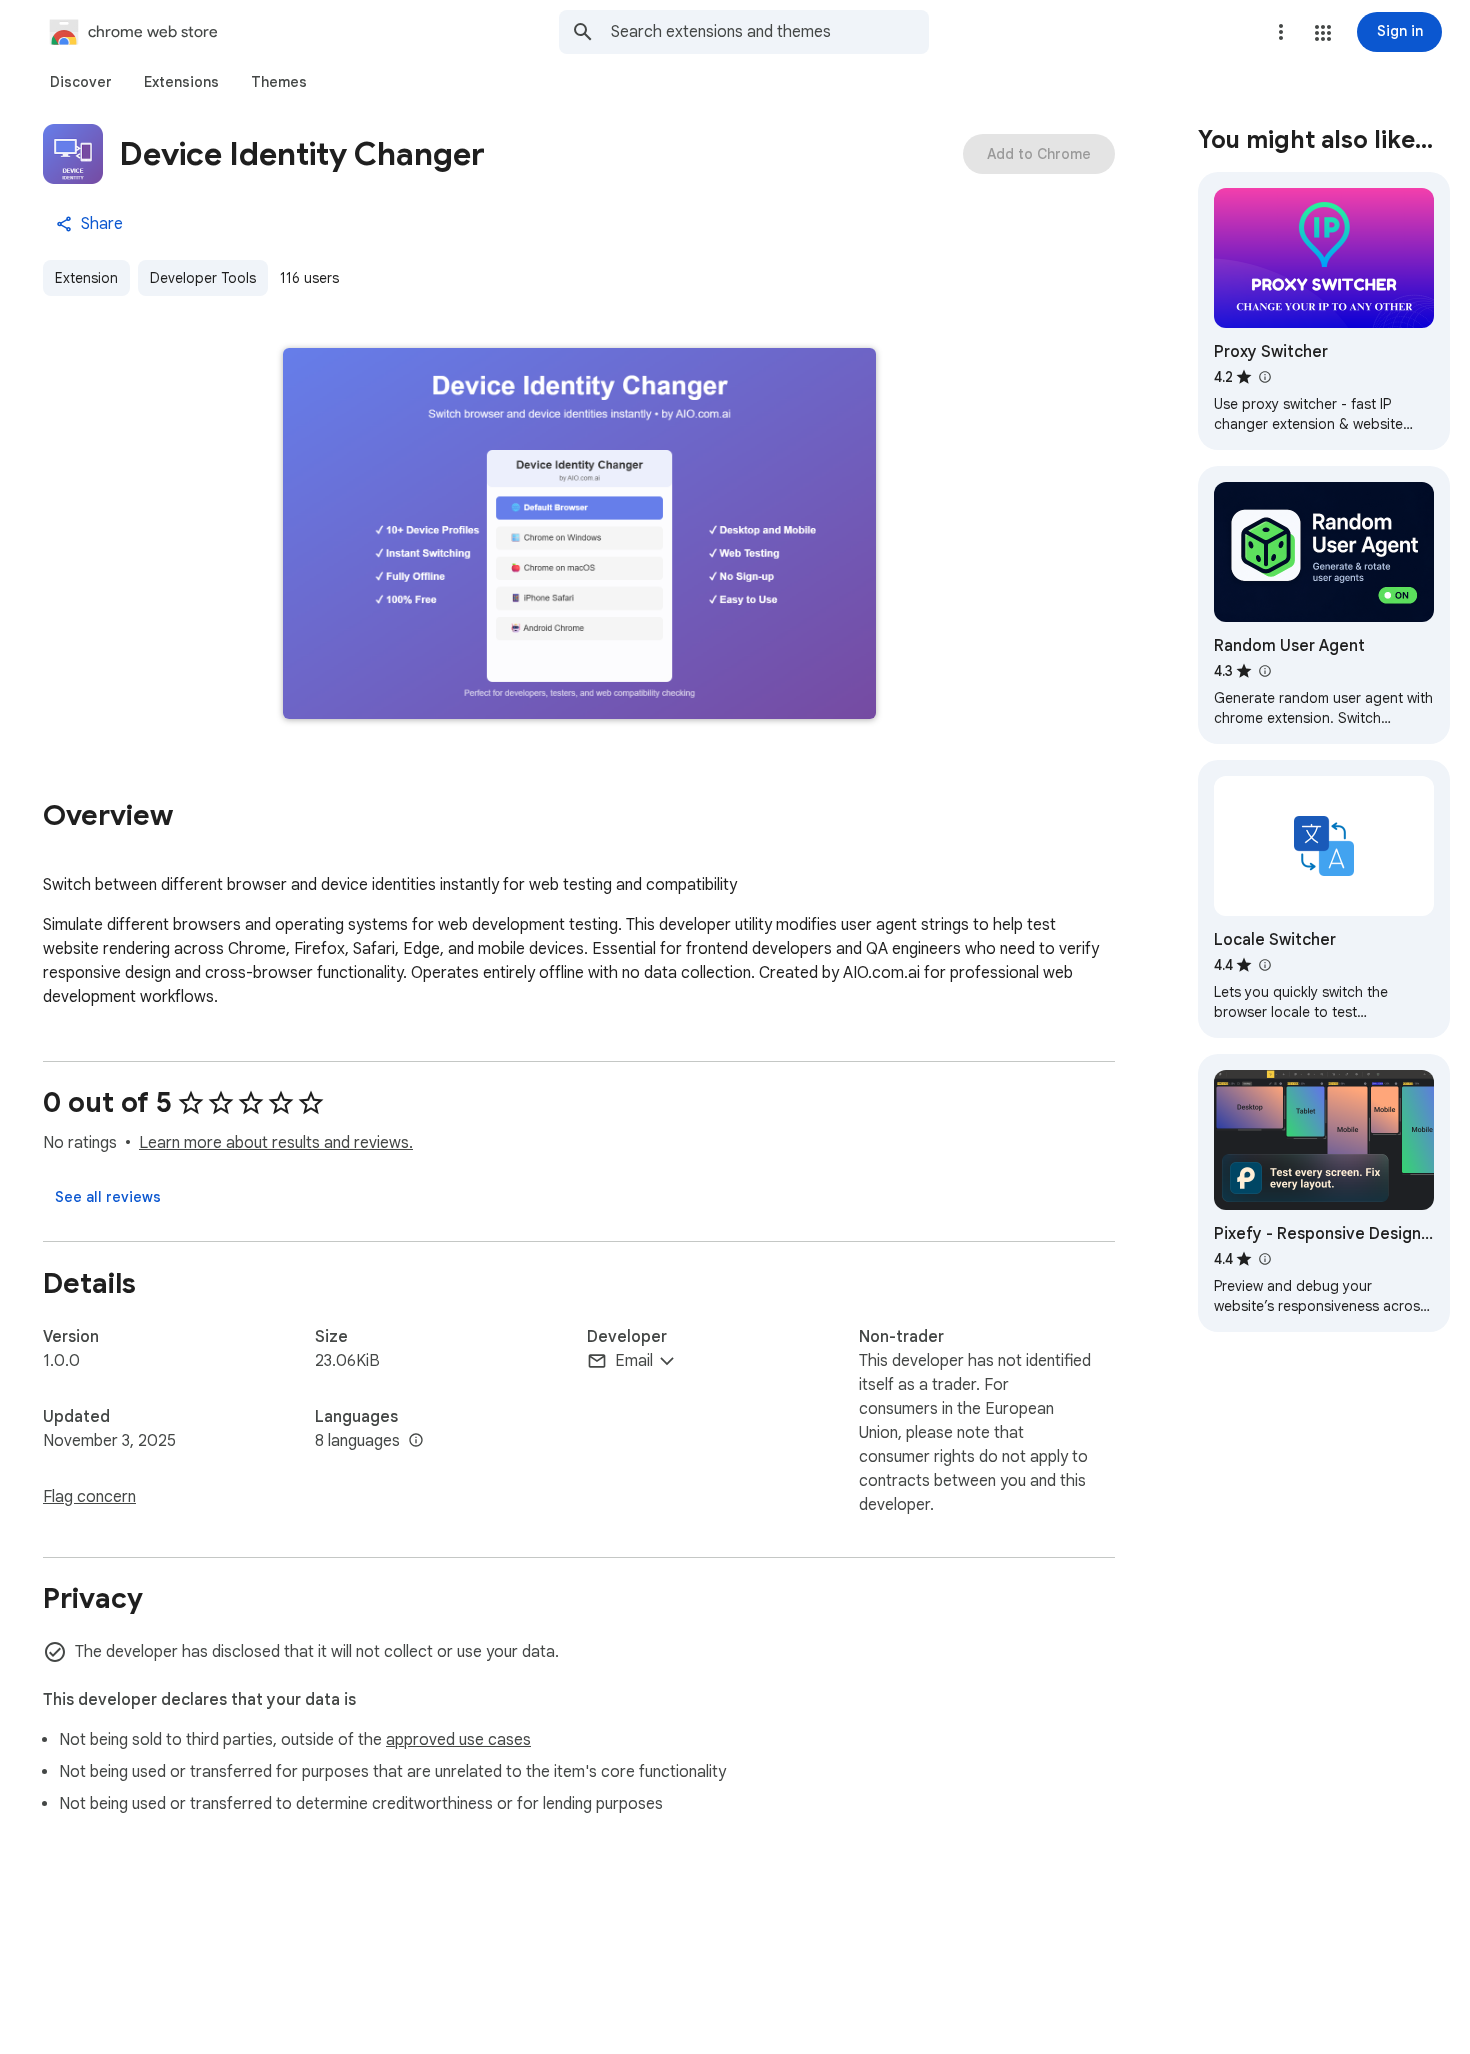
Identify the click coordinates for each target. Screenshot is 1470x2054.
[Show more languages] (416, 1441)
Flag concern (89, 1497)
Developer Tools (203, 278)
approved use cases (458, 1740)
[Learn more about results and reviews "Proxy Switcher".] (1264, 377)
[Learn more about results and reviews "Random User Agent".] (1264, 671)
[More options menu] (1281, 32)
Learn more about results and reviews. (276, 1143)
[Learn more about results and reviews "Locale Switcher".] (1264, 965)
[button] (1323, 33)
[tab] (81, 82)
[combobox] (770, 32)
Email (634, 1361)
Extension (86, 278)
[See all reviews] (108, 1197)
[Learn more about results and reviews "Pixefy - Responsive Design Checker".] (1264, 1259)
